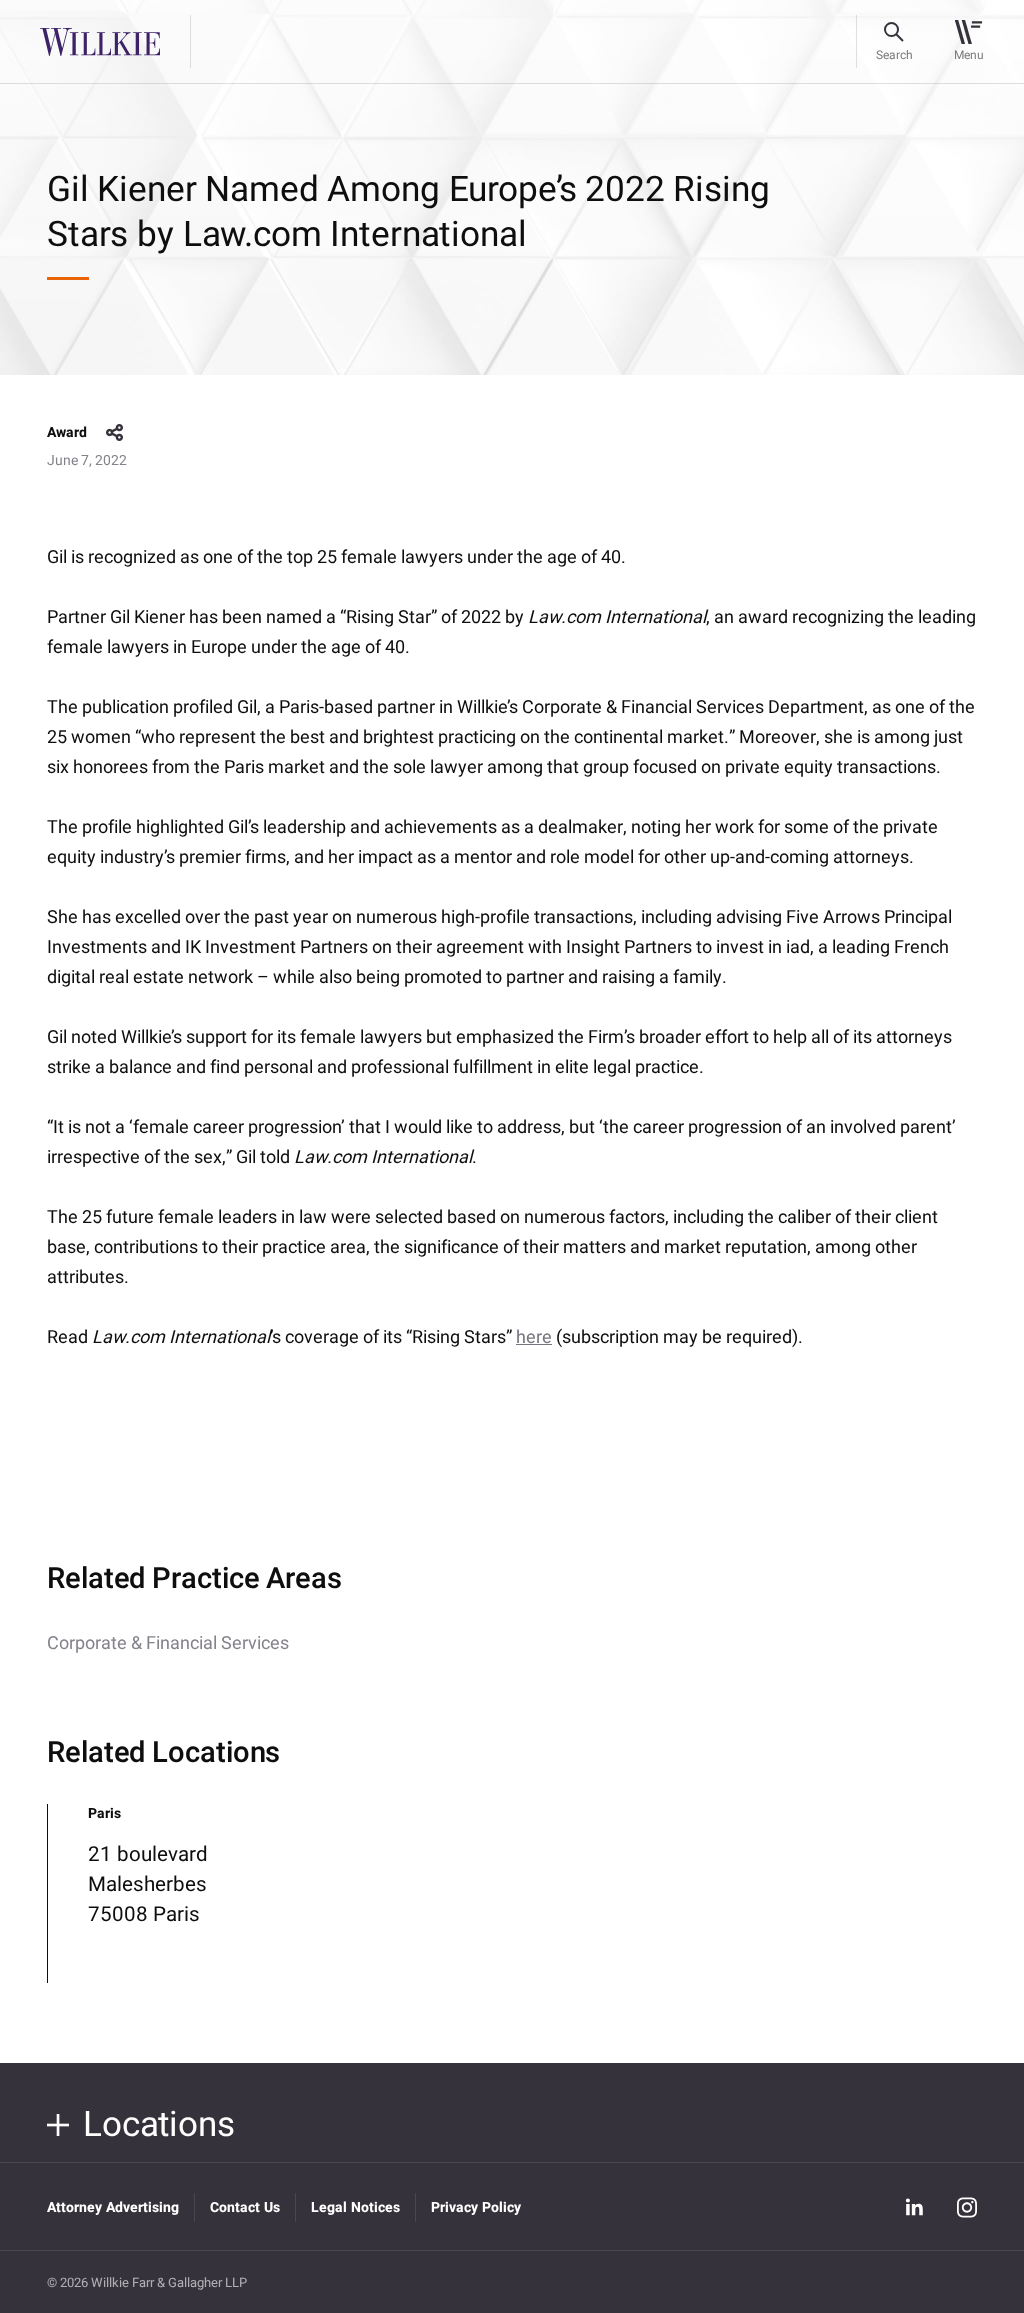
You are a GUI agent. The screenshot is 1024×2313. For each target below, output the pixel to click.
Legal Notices (355, 2207)
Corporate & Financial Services (168, 1643)
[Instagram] (967, 2207)
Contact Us (245, 2207)
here (534, 1337)
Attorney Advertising (113, 2207)
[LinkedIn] (915, 2207)
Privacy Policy (476, 2207)
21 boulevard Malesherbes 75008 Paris (148, 1884)
